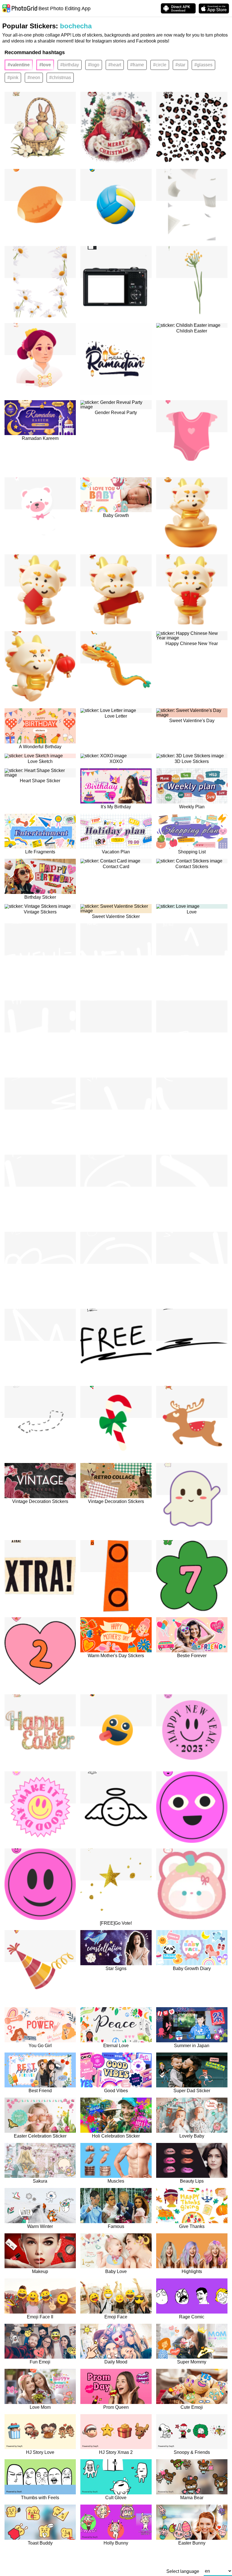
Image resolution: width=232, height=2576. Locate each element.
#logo (94, 65)
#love (45, 65)
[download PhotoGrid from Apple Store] (214, 9)
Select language (183, 2571)
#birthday (70, 65)
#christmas (60, 78)
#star (180, 65)
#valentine (19, 65)
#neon (34, 78)
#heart (115, 65)
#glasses (203, 65)
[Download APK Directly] (178, 8)
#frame (137, 65)
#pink (13, 78)
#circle (160, 65)
